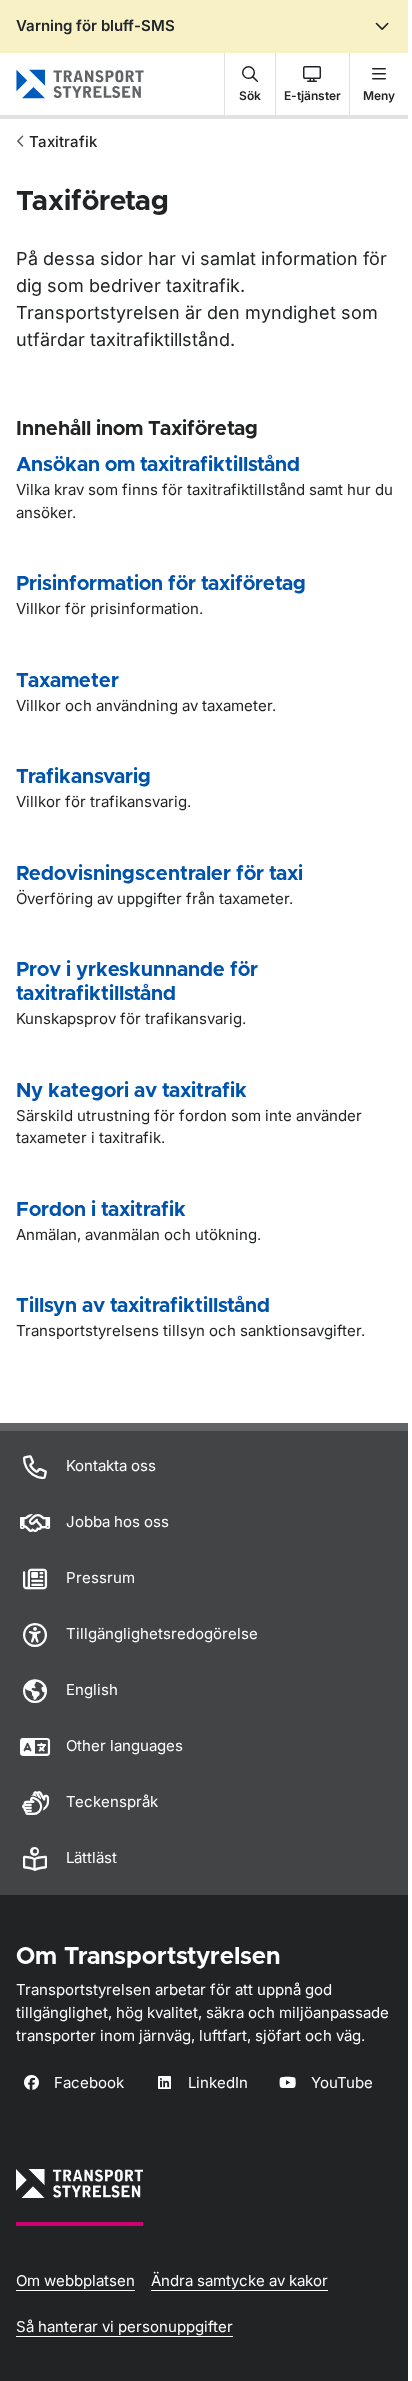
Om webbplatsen (75, 2280)
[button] (250, 84)
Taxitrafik (63, 141)
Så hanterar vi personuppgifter (124, 2326)
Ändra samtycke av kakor (239, 2280)
